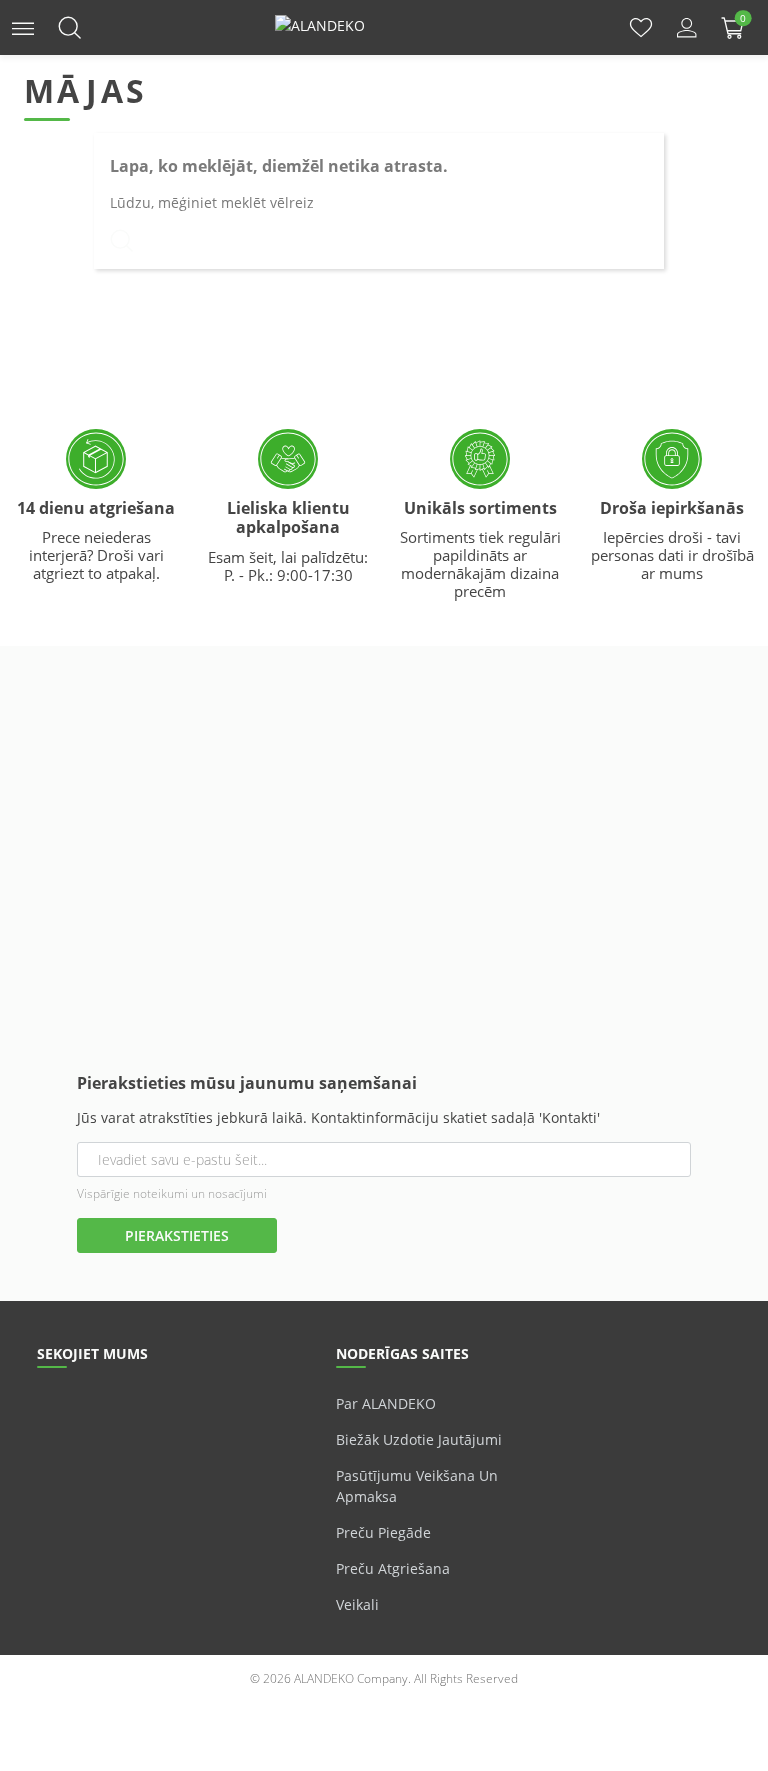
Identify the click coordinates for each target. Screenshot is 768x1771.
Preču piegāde (383, 1532)
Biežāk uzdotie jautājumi (419, 1439)
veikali (357, 1604)
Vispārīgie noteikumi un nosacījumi (172, 1193)
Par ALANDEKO (386, 1403)
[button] (23, 26)
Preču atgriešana (393, 1568)
